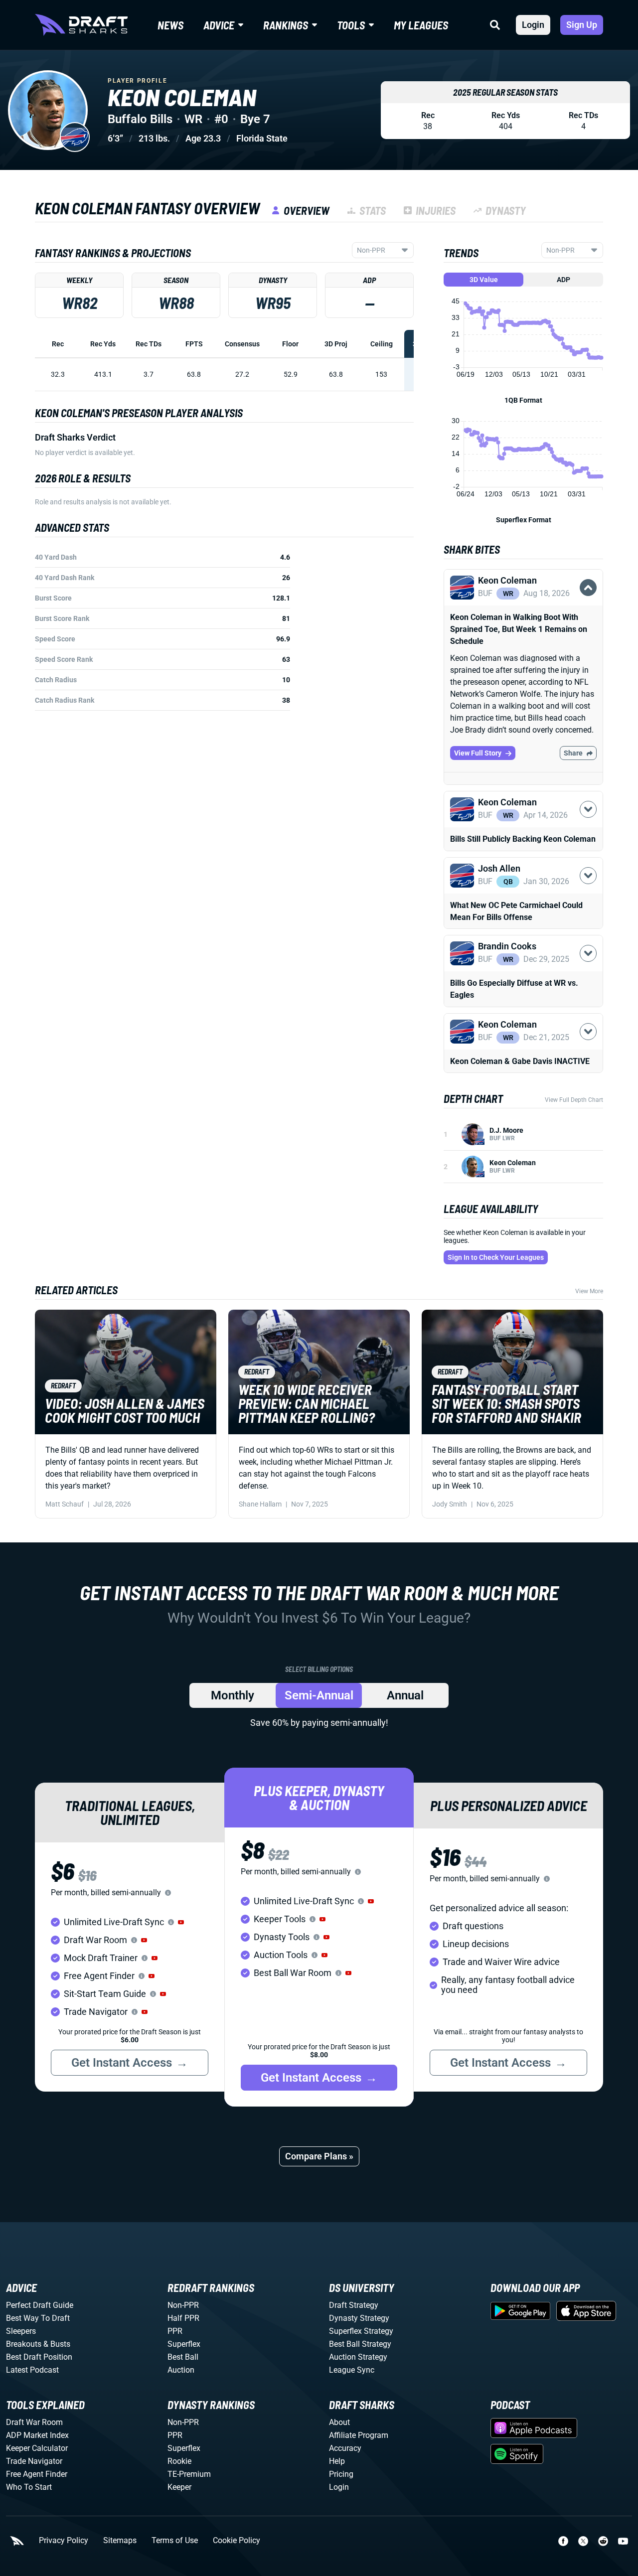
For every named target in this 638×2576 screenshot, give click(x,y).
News (170, 25)
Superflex (184, 2344)
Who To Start (29, 2487)
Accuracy (345, 2448)
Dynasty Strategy (359, 2318)
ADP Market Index (37, 2435)
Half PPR (183, 2318)
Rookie (179, 2461)
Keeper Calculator (37, 2448)
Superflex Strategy (361, 2331)
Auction (181, 2370)
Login (533, 25)
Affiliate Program (359, 2435)
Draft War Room (34, 2422)
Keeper (179, 2487)
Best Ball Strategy (360, 2344)
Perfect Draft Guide (40, 2305)
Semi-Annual (319, 1695)
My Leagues (421, 25)
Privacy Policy (64, 2541)
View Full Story (478, 753)
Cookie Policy (237, 2541)
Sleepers (21, 2331)
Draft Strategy (354, 2305)
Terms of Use (175, 2541)
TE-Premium (189, 2474)
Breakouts (24, 2344)
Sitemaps (120, 2541)
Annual (405, 1695)
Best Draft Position (39, 2357)
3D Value (484, 280)
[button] (523, 611)
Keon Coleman (513, 1163)
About (339, 2422)
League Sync (352, 2370)
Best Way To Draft (38, 2318)
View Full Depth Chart (574, 1100)
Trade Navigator (34, 2461)
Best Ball (183, 2357)
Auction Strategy (358, 2357)
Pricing (341, 2474)
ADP (563, 280)
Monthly (233, 1695)
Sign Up (582, 25)
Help (337, 2461)
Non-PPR (183, 2305)
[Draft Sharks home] (81, 25)
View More (589, 1291)
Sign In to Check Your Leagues (496, 1257)
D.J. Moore (506, 1130)
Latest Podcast (32, 2370)
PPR (175, 2331)
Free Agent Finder (37, 2474)
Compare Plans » (319, 2156)
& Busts (57, 2344)
